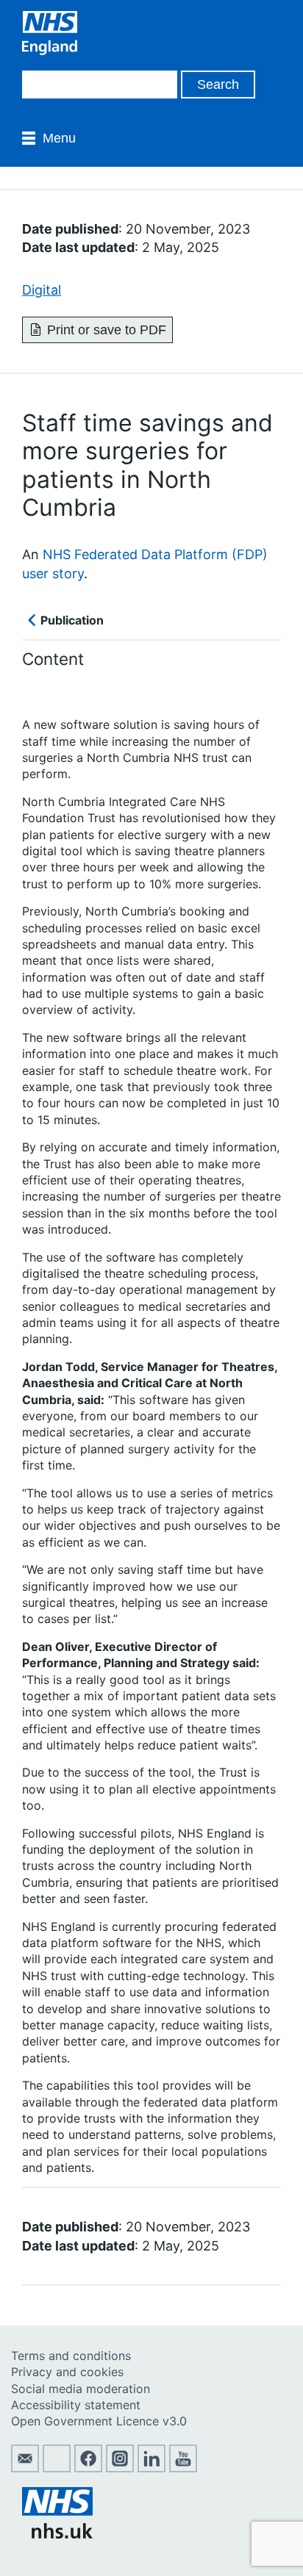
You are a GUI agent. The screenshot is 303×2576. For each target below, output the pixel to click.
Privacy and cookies (67, 2372)
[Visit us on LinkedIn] (151, 2468)
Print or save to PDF (107, 330)
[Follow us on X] (57, 2468)
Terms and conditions (71, 2356)
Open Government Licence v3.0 (99, 2421)
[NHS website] (57, 2534)
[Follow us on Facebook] (88, 2468)
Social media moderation (81, 2389)
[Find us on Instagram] (120, 2468)
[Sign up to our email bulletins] (25, 2468)
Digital (42, 290)
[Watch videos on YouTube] (183, 2468)
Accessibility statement (76, 2405)
